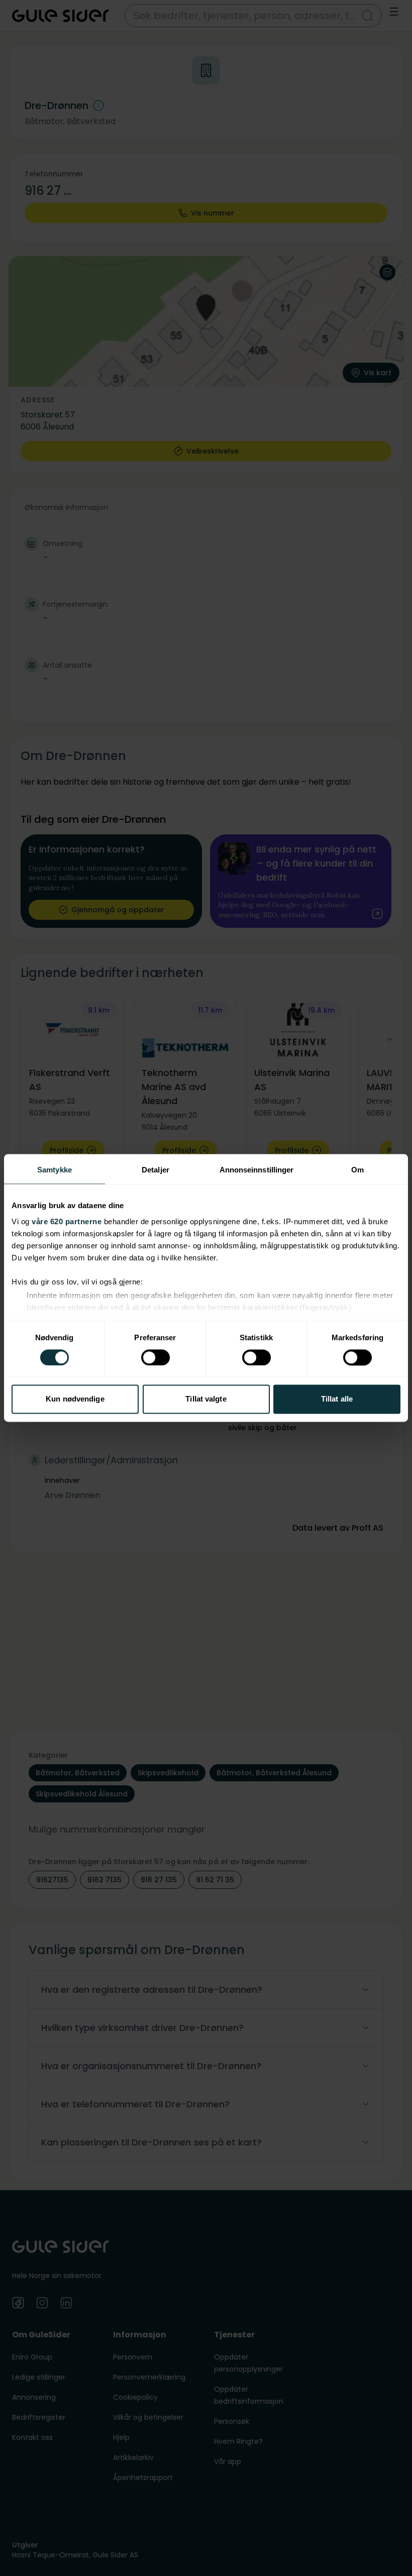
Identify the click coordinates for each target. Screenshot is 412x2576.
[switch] (156, 1357)
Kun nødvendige (75, 1399)
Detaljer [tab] (156, 1170)
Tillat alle (337, 1399)
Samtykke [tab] (55, 1170)
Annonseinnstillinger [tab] (257, 1170)
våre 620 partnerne (67, 1221)
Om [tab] (357, 1170)
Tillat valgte (206, 1399)
